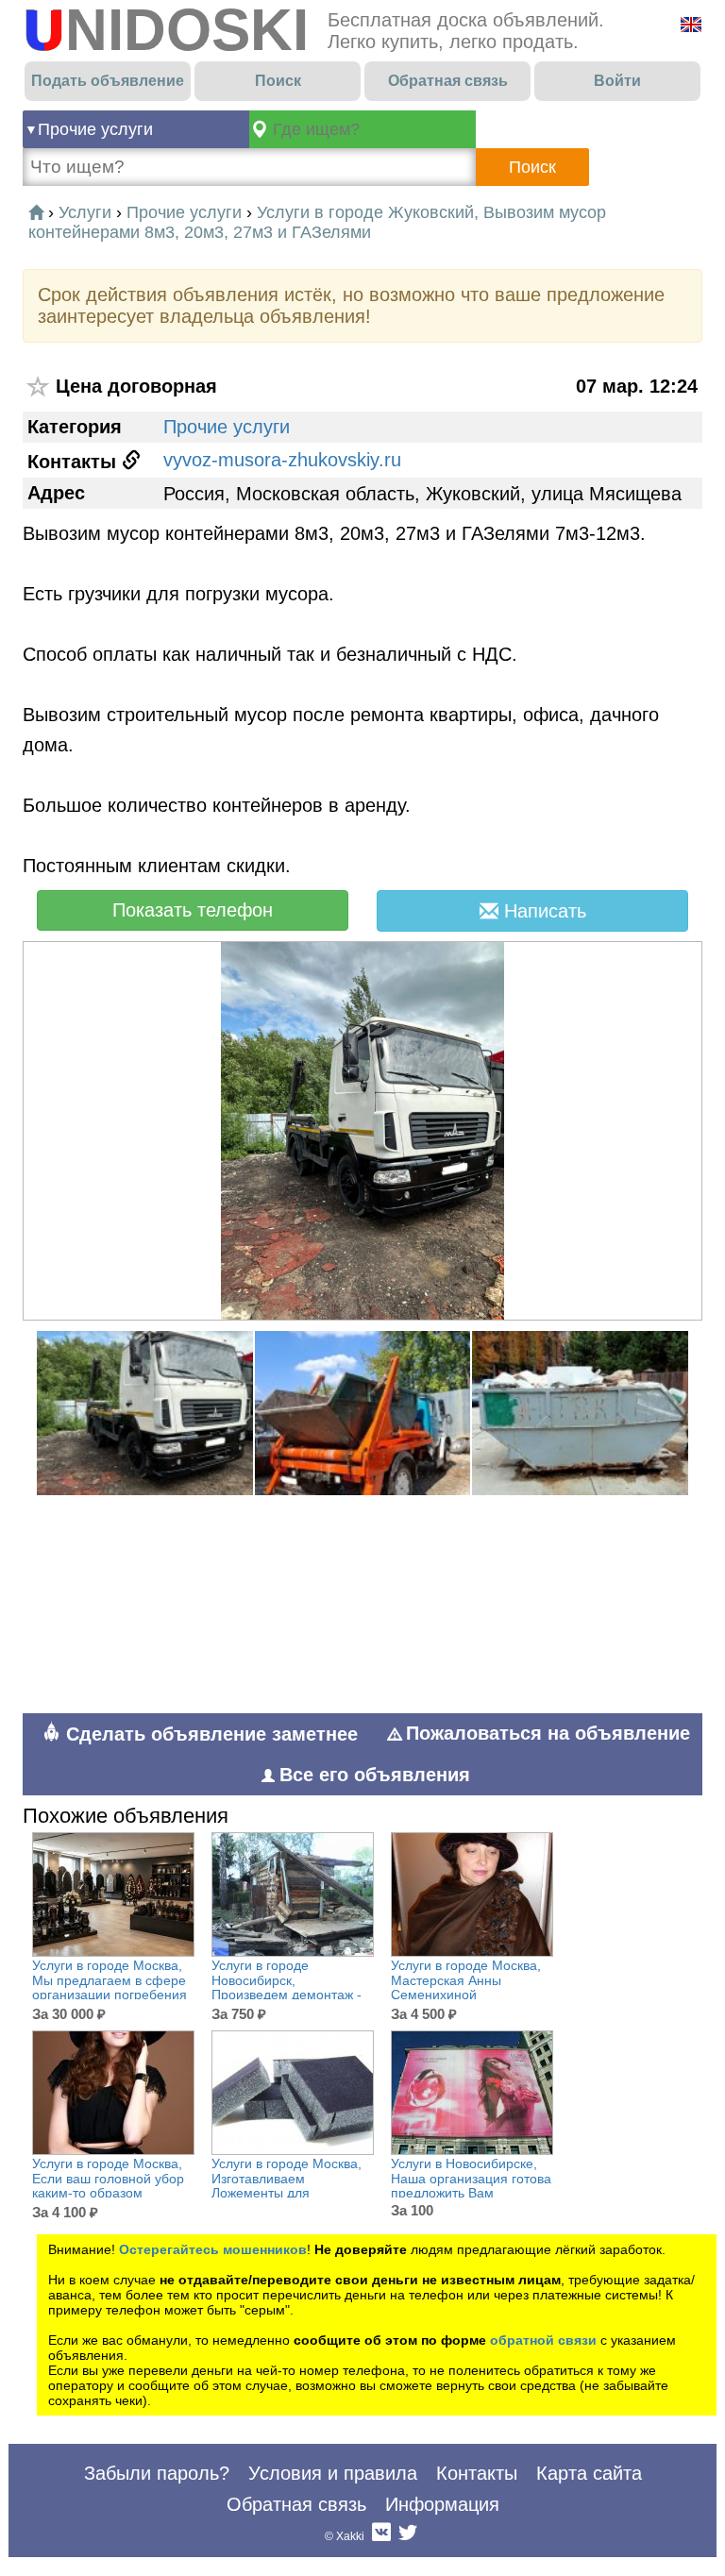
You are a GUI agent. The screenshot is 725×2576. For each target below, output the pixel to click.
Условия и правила (333, 2473)
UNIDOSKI (166, 30)
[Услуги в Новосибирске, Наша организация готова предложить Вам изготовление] (472, 2093)
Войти (617, 81)
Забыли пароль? (157, 2473)
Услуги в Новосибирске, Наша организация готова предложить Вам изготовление (471, 2186)
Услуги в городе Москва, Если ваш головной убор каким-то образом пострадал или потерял (108, 2186)
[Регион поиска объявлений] (362, 129)
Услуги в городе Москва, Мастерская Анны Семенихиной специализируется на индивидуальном (466, 1995)
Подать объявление (108, 81)
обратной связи (543, 2340)
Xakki (350, 2536)
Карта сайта (589, 2473)
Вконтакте (381, 2536)
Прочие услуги (95, 129)
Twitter (408, 2536)
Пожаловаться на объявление (548, 1733)
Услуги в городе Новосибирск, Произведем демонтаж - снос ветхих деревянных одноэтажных (287, 1995)
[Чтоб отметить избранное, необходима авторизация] (39, 387)
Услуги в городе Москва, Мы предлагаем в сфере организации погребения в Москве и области (110, 1987)
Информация (442, 2504)
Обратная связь (448, 81)
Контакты (477, 2473)
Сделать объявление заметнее (209, 1734)
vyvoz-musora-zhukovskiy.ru (282, 460)
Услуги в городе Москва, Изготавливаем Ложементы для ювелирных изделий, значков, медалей (287, 2193)
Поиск (278, 81)
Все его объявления (375, 1775)
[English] (691, 25)
